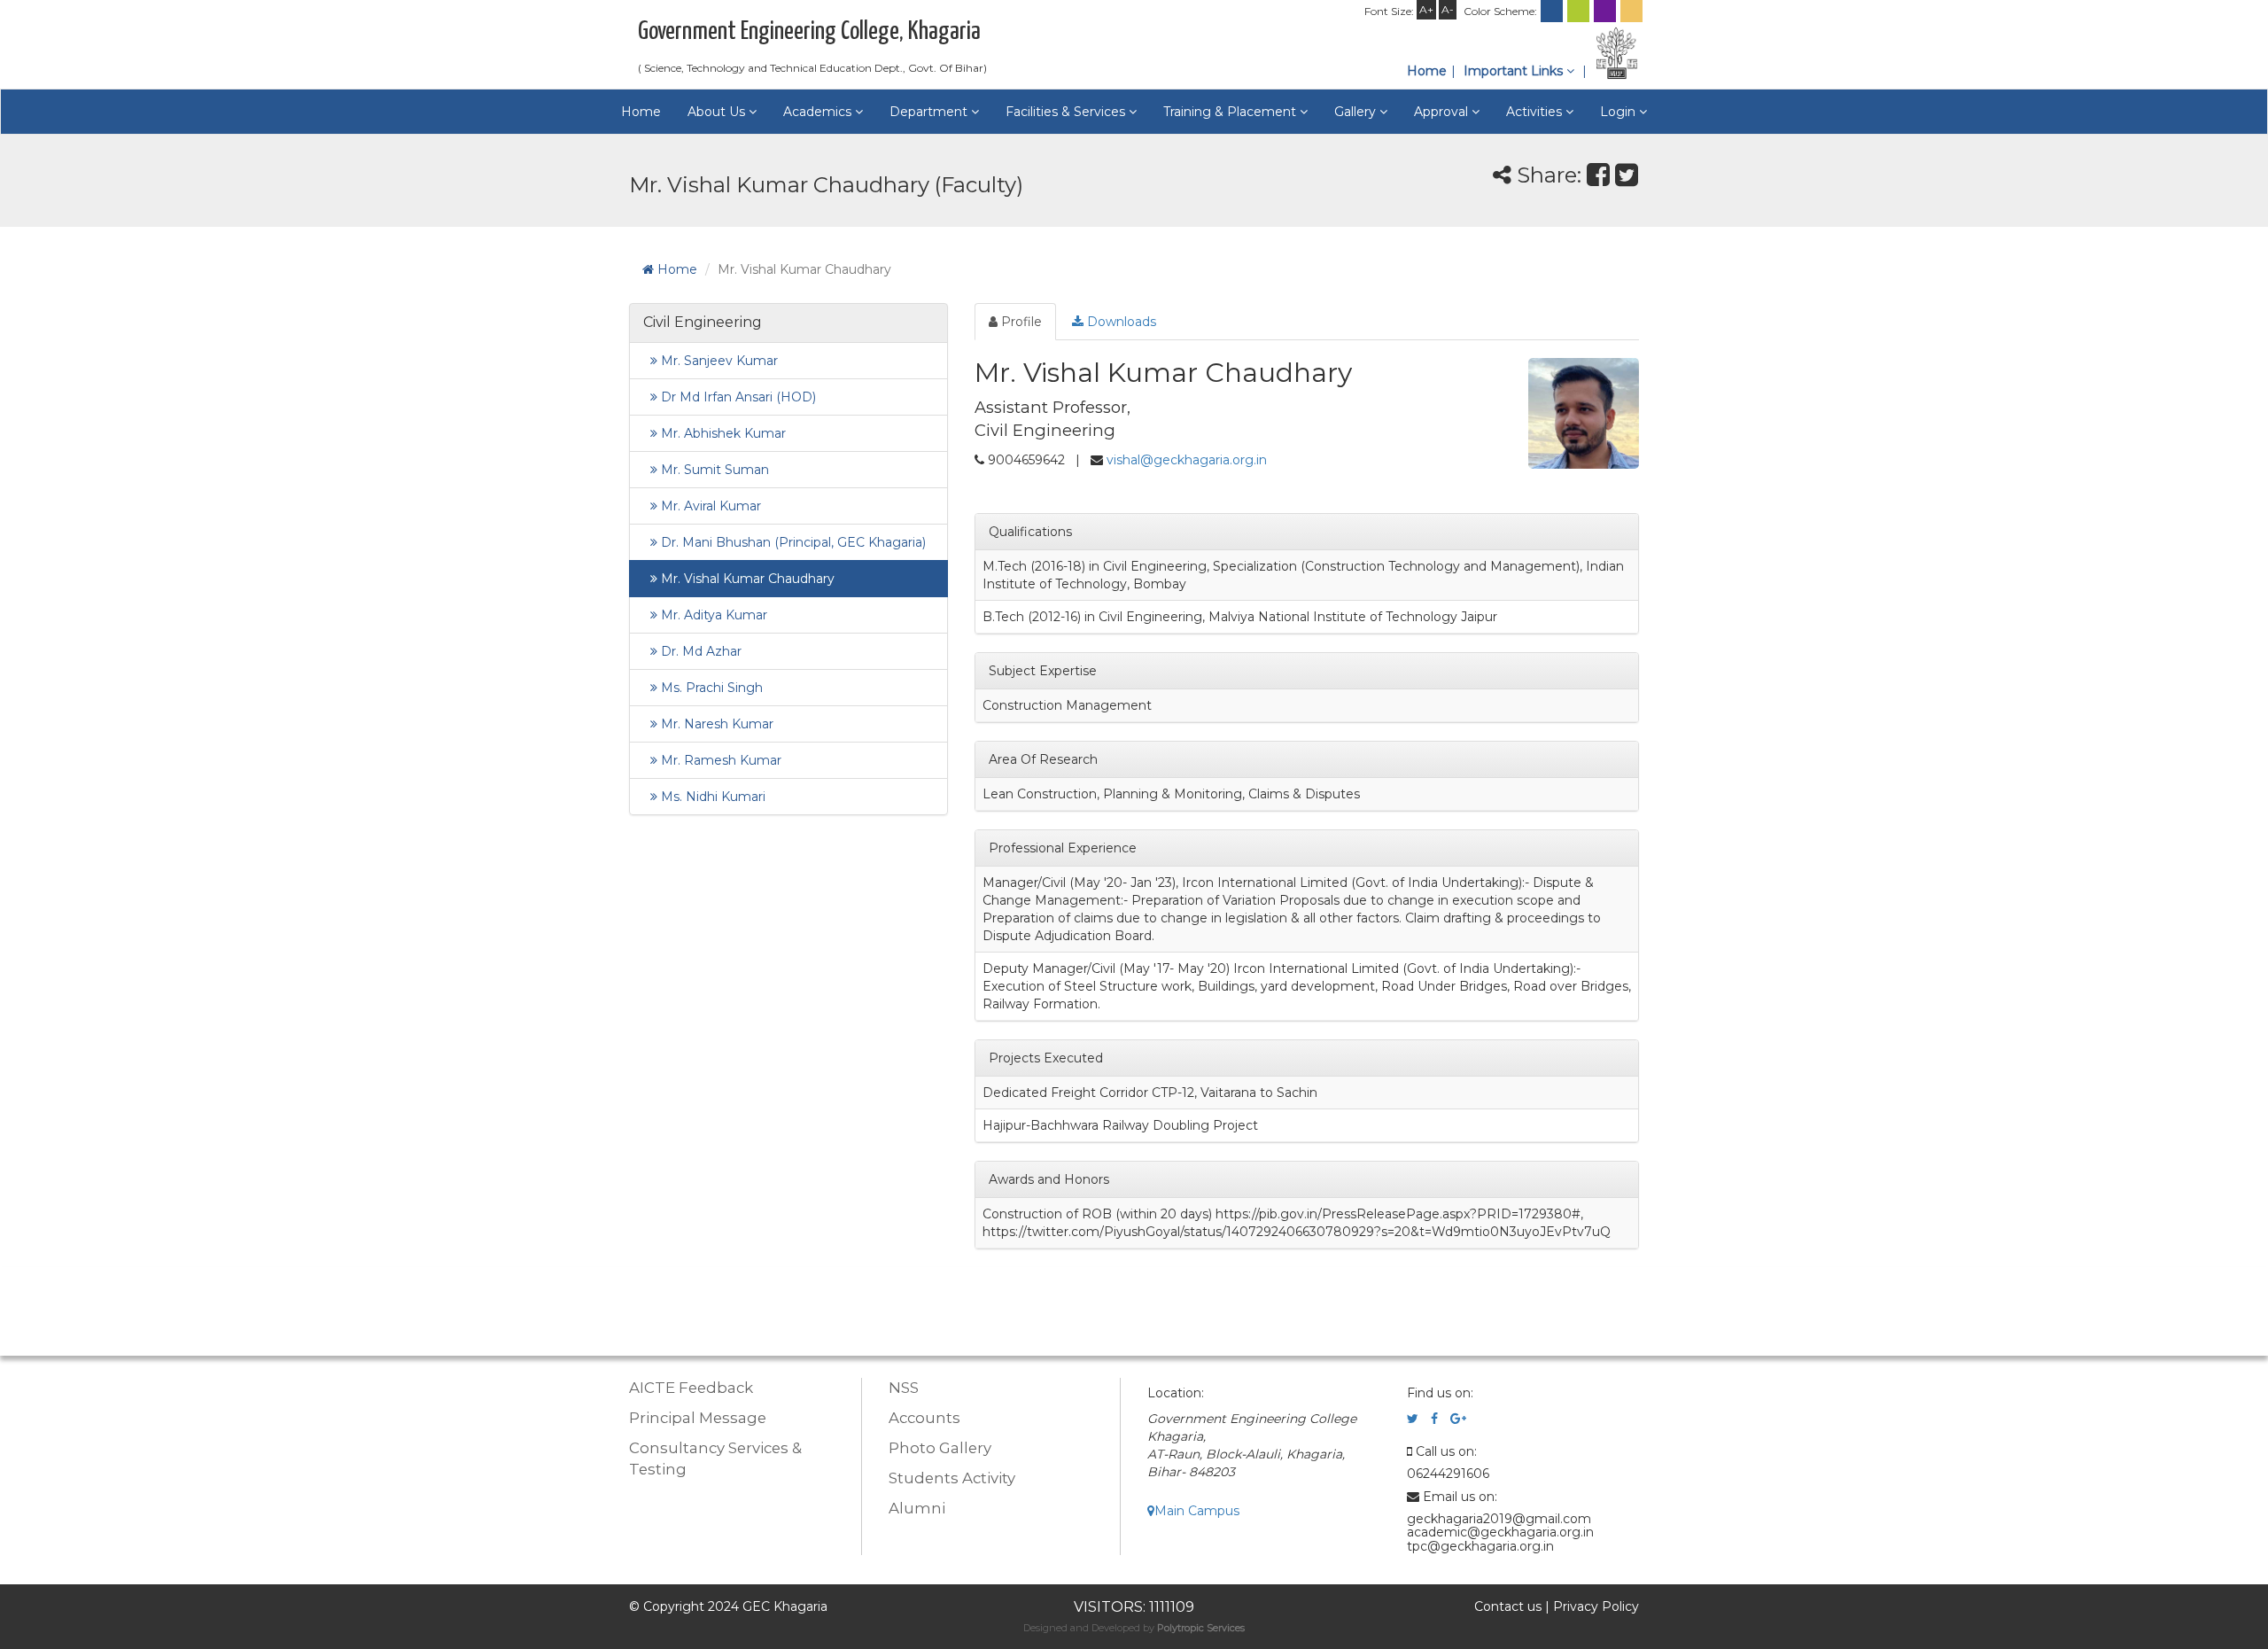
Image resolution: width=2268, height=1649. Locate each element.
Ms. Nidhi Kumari (711, 797)
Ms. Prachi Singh (710, 688)
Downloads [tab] (1120, 322)
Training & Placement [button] (1231, 112)
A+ (1426, 9)
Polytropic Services (1201, 1628)
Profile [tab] (1020, 322)
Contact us (1508, 1606)
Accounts (924, 1418)
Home (1427, 71)
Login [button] (1619, 112)
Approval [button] (1443, 112)
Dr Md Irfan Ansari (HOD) (737, 397)
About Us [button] (718, 112)
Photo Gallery (940, 1448)
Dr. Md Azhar (699, 651)
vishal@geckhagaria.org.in (1187, 460)
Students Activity (952, 1478)
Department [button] (930, 112)
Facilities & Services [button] (1067, 112)
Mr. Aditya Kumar (712, 615)
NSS (904, 1388)
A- (1448, 9)
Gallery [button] (1357, 112)
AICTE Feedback (691, 1388)
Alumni (917, 1508)
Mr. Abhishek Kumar (722, 433)
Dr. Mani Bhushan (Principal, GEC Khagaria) (792, 542)
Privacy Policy (1596, 1606)
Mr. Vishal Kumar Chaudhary (746, 579)
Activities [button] (1536, 112)
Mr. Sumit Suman (713, 470)
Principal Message (698, 1418)
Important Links (1515, 71)
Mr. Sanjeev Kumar (718, 361)
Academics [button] (819, 112)
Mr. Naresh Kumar (715, 724)
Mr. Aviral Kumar (709, 506)
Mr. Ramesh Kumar (719, 760)
